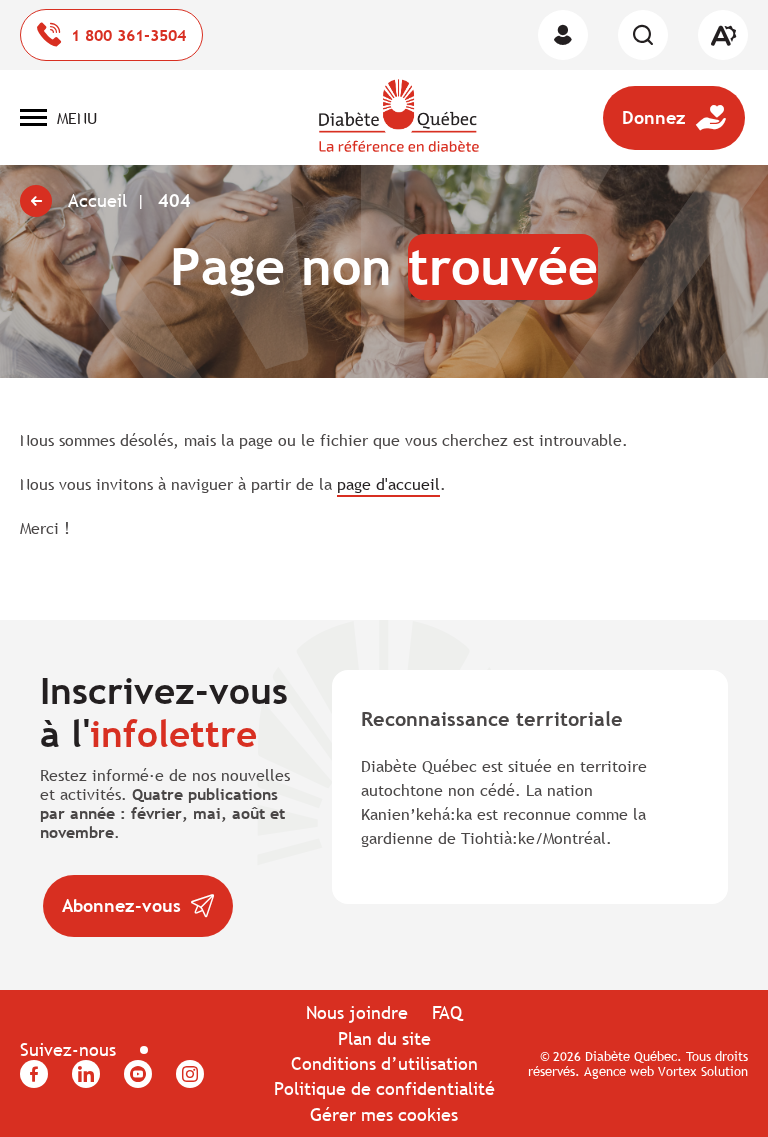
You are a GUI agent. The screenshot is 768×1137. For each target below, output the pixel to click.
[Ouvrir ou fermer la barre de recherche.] (643, 35)
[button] (58, 118)
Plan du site (384, 1038)
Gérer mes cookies (384, 1114)
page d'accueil (388, 484)
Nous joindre (357, 1012)
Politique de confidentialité (384, 1088)
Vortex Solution (703, 1071)
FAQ (447, 1012)
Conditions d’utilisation (384, 1063)
